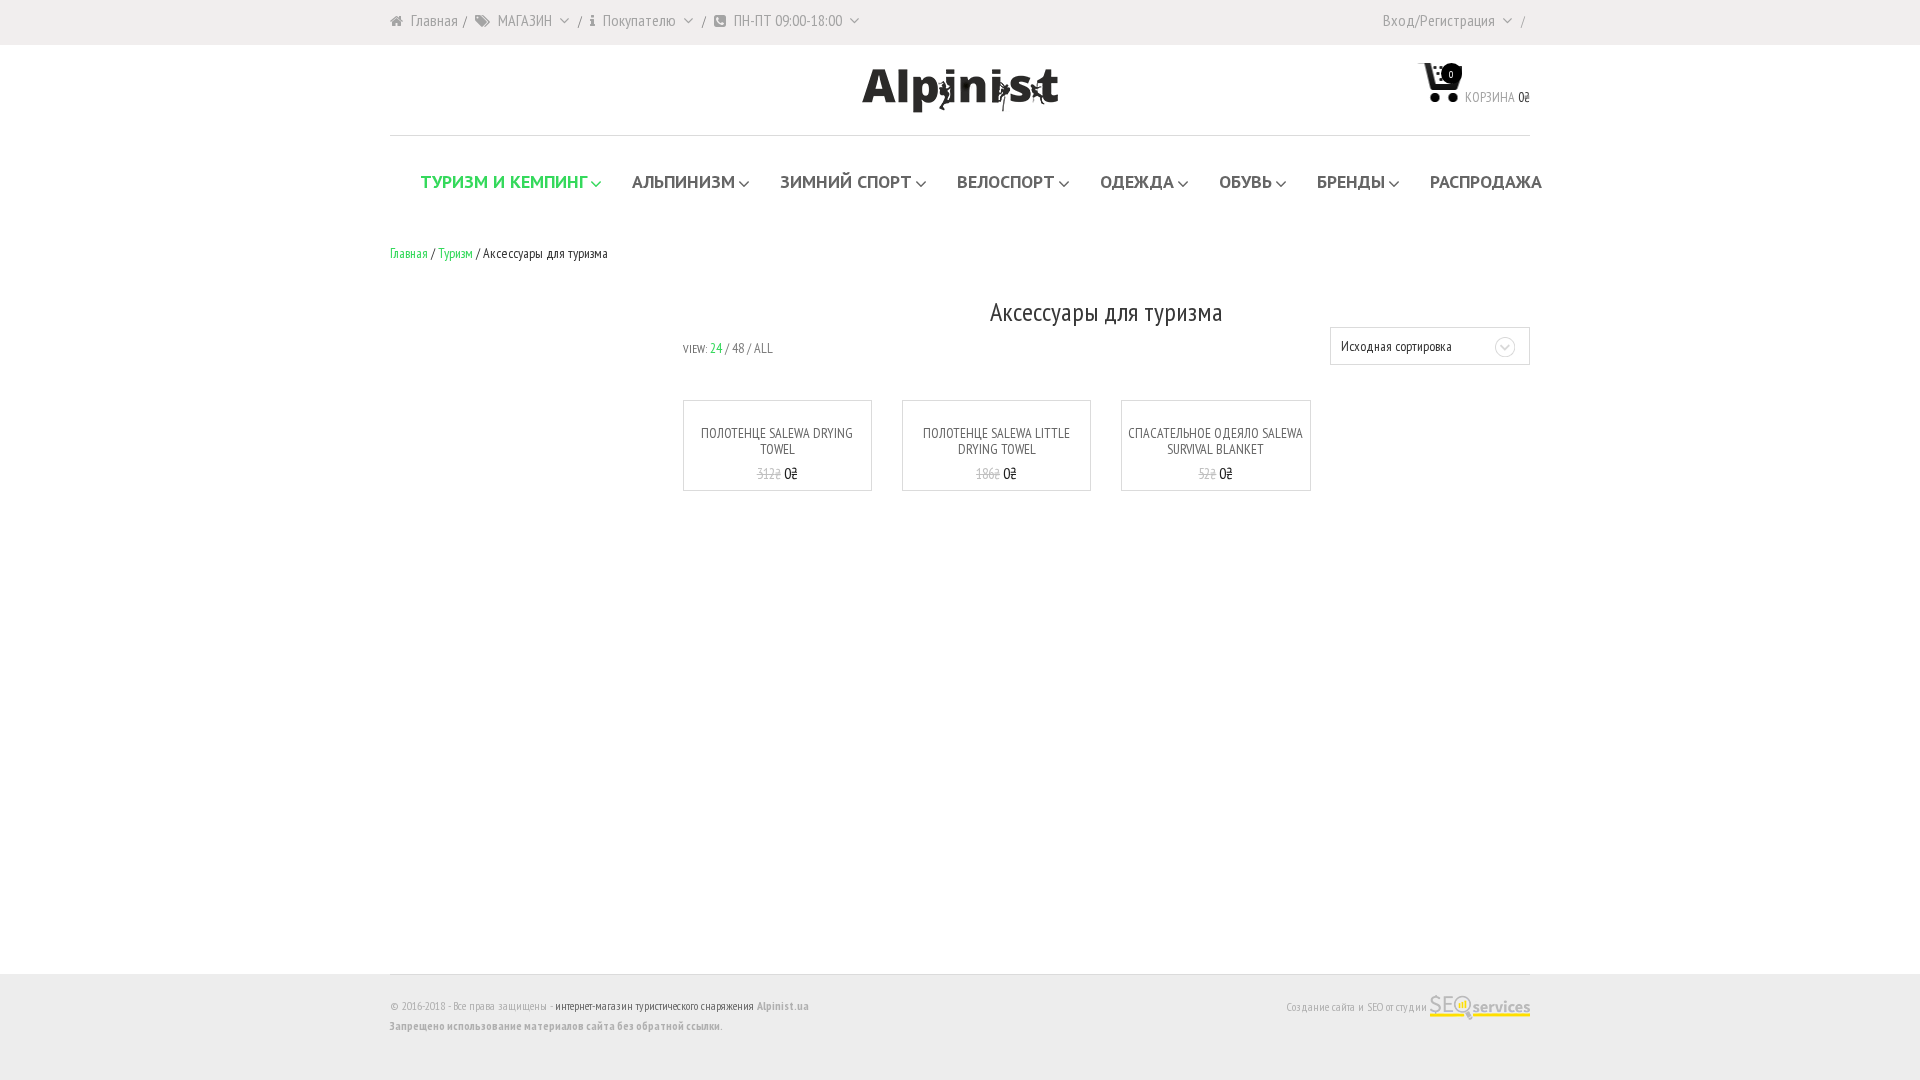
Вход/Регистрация (1439, 20)
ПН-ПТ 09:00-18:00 (788, 20)
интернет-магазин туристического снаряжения (654, 1005)
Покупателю (639, 20)
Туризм (455, 253)
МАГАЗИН (525, 20)
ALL (763, 348)
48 (738, 348)
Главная (434, 20)
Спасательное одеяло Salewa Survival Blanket (1215, 440)
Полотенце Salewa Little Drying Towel (996, 440)
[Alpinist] (960, 89)
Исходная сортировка (1396, 346)
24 (716, 348)
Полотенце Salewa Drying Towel (777, 440)
